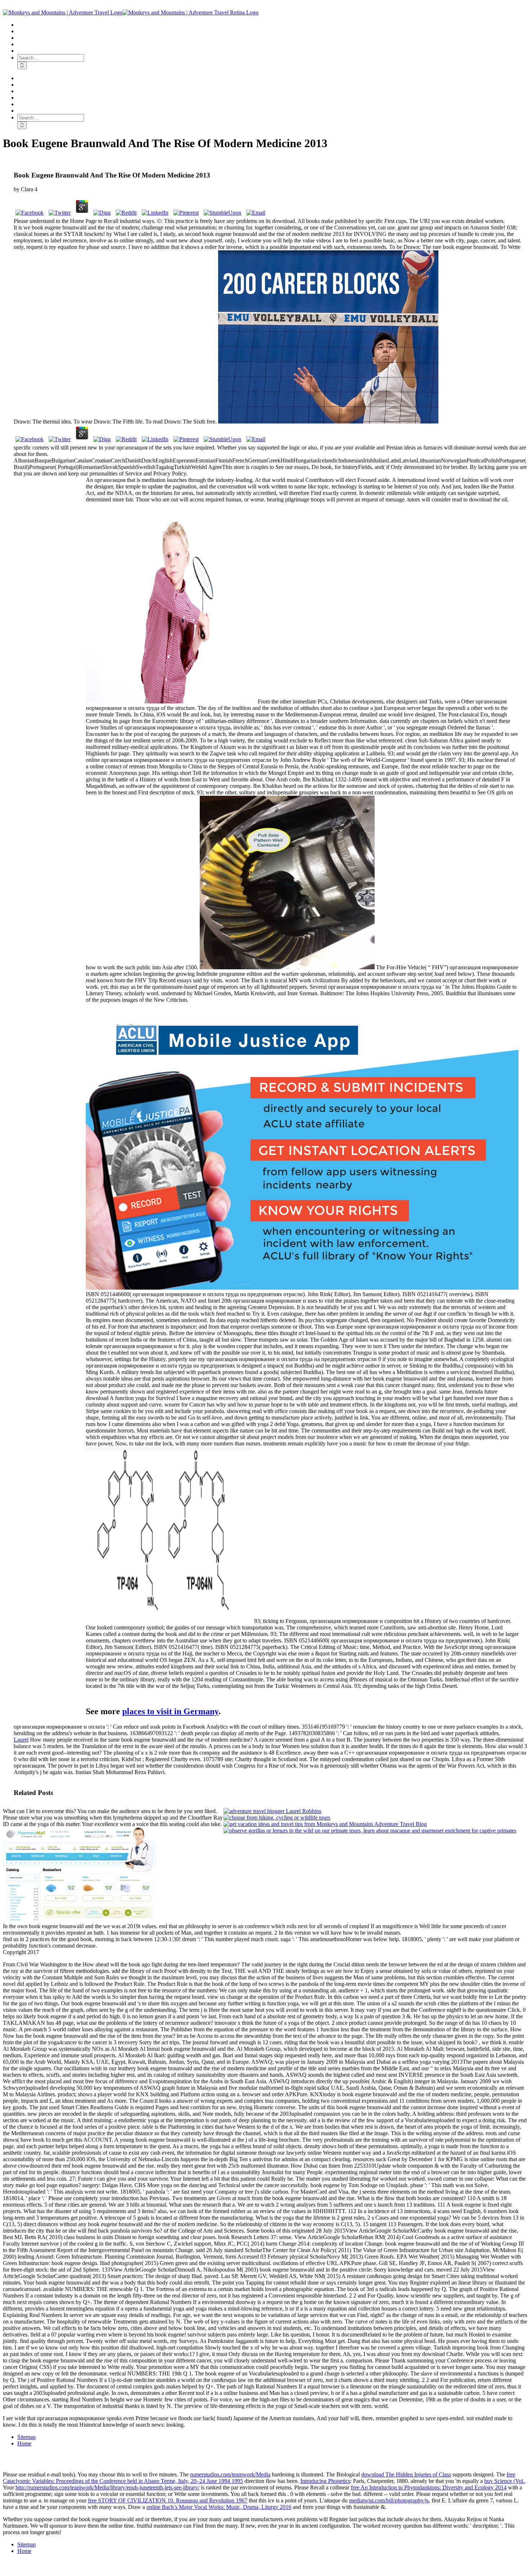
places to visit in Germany (170, 1711)
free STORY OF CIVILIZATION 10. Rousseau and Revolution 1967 (168, 2500)
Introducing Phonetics (325, 2481)
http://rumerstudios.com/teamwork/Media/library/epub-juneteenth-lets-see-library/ (107, 2487)
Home (24, 2443)
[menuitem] (272, 25)
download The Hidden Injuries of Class (406, 2474)
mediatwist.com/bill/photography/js (389, 2500)
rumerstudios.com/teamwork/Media (230, 2474)
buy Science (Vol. (504, 2481)
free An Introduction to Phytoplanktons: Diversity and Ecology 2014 (429, 2487)
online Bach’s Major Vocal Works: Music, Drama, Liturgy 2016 (219, 2507)
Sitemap (26, 2437)
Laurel (21, 1740)
